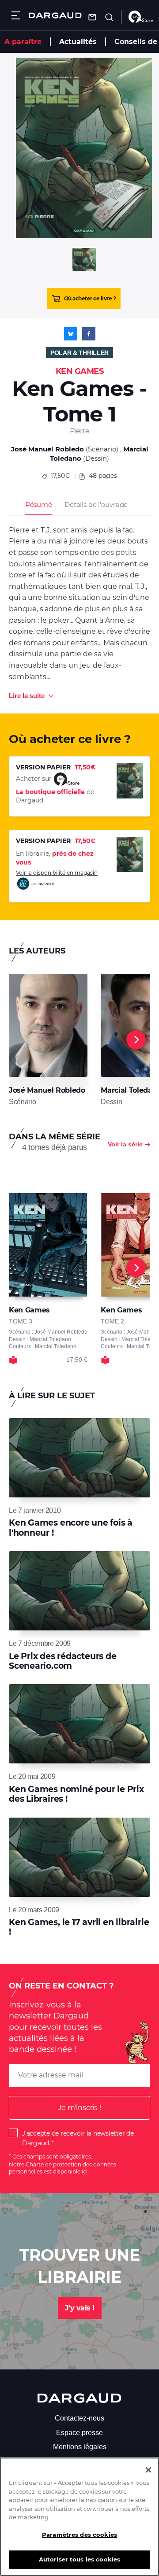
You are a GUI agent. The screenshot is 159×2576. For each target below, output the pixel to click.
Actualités (78, 42)
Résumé (39, 504)
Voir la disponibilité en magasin (57, 873)
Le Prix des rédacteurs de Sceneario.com (63, 1661)
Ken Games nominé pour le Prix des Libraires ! (76, 1794)
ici (85, 2171)
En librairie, (55, 858)
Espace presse (79, 2433)
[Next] (136, 1040)
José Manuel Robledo (47, 449)
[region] (79, 2517)
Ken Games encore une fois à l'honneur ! (71, 1528)
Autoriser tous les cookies (79, 2559)
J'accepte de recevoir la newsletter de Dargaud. (78, 2138)
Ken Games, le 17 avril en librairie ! (79, 1927)
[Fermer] (148, 2470)
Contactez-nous (79, 2418)
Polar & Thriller (79, 353)
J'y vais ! (80, 2308)
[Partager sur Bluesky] (71, 334)
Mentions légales (80, 2447)
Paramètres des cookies (79, 2535)
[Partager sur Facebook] (89, 334)
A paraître (23, 42)
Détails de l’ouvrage (96, 504)
